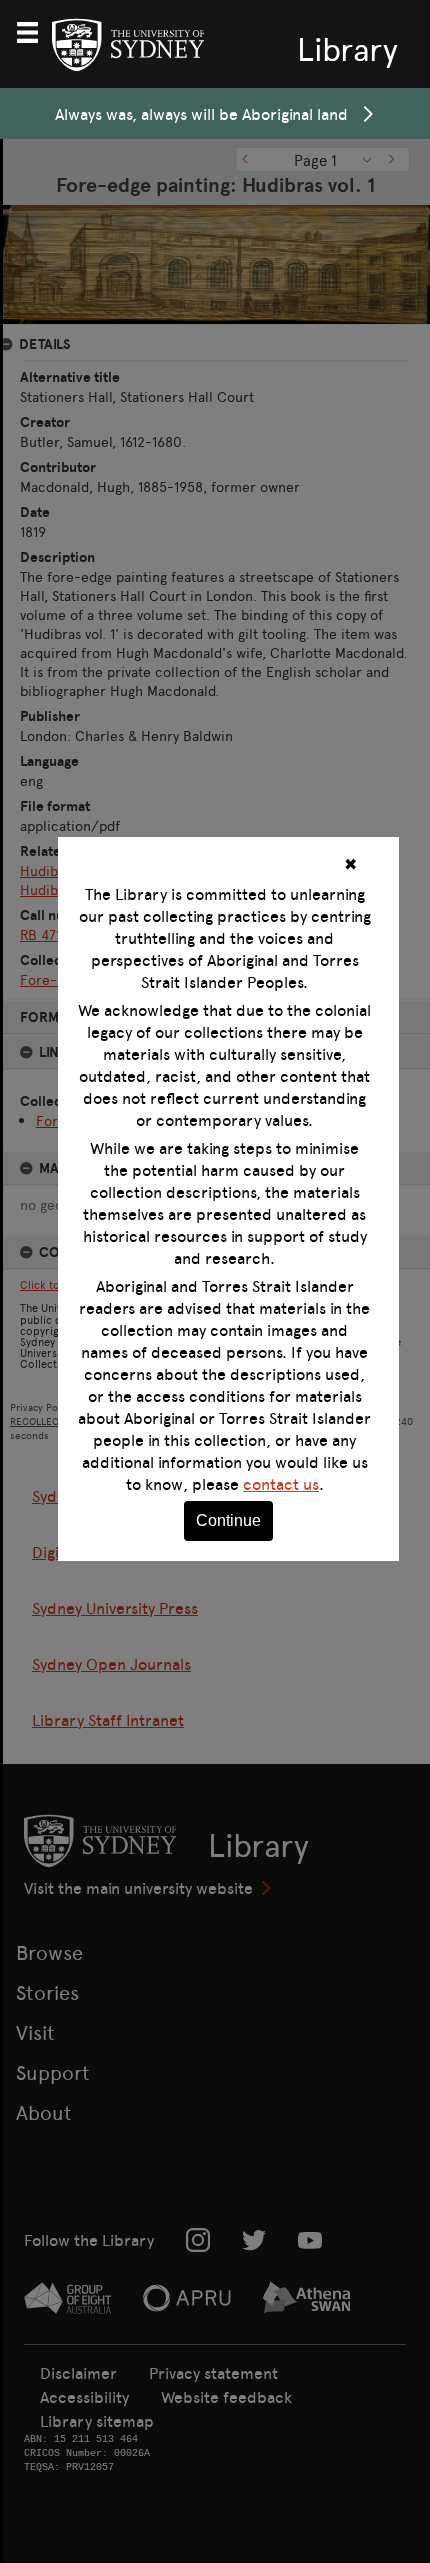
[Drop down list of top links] (36, 30)
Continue (228, 1520)
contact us (281, 1484)
